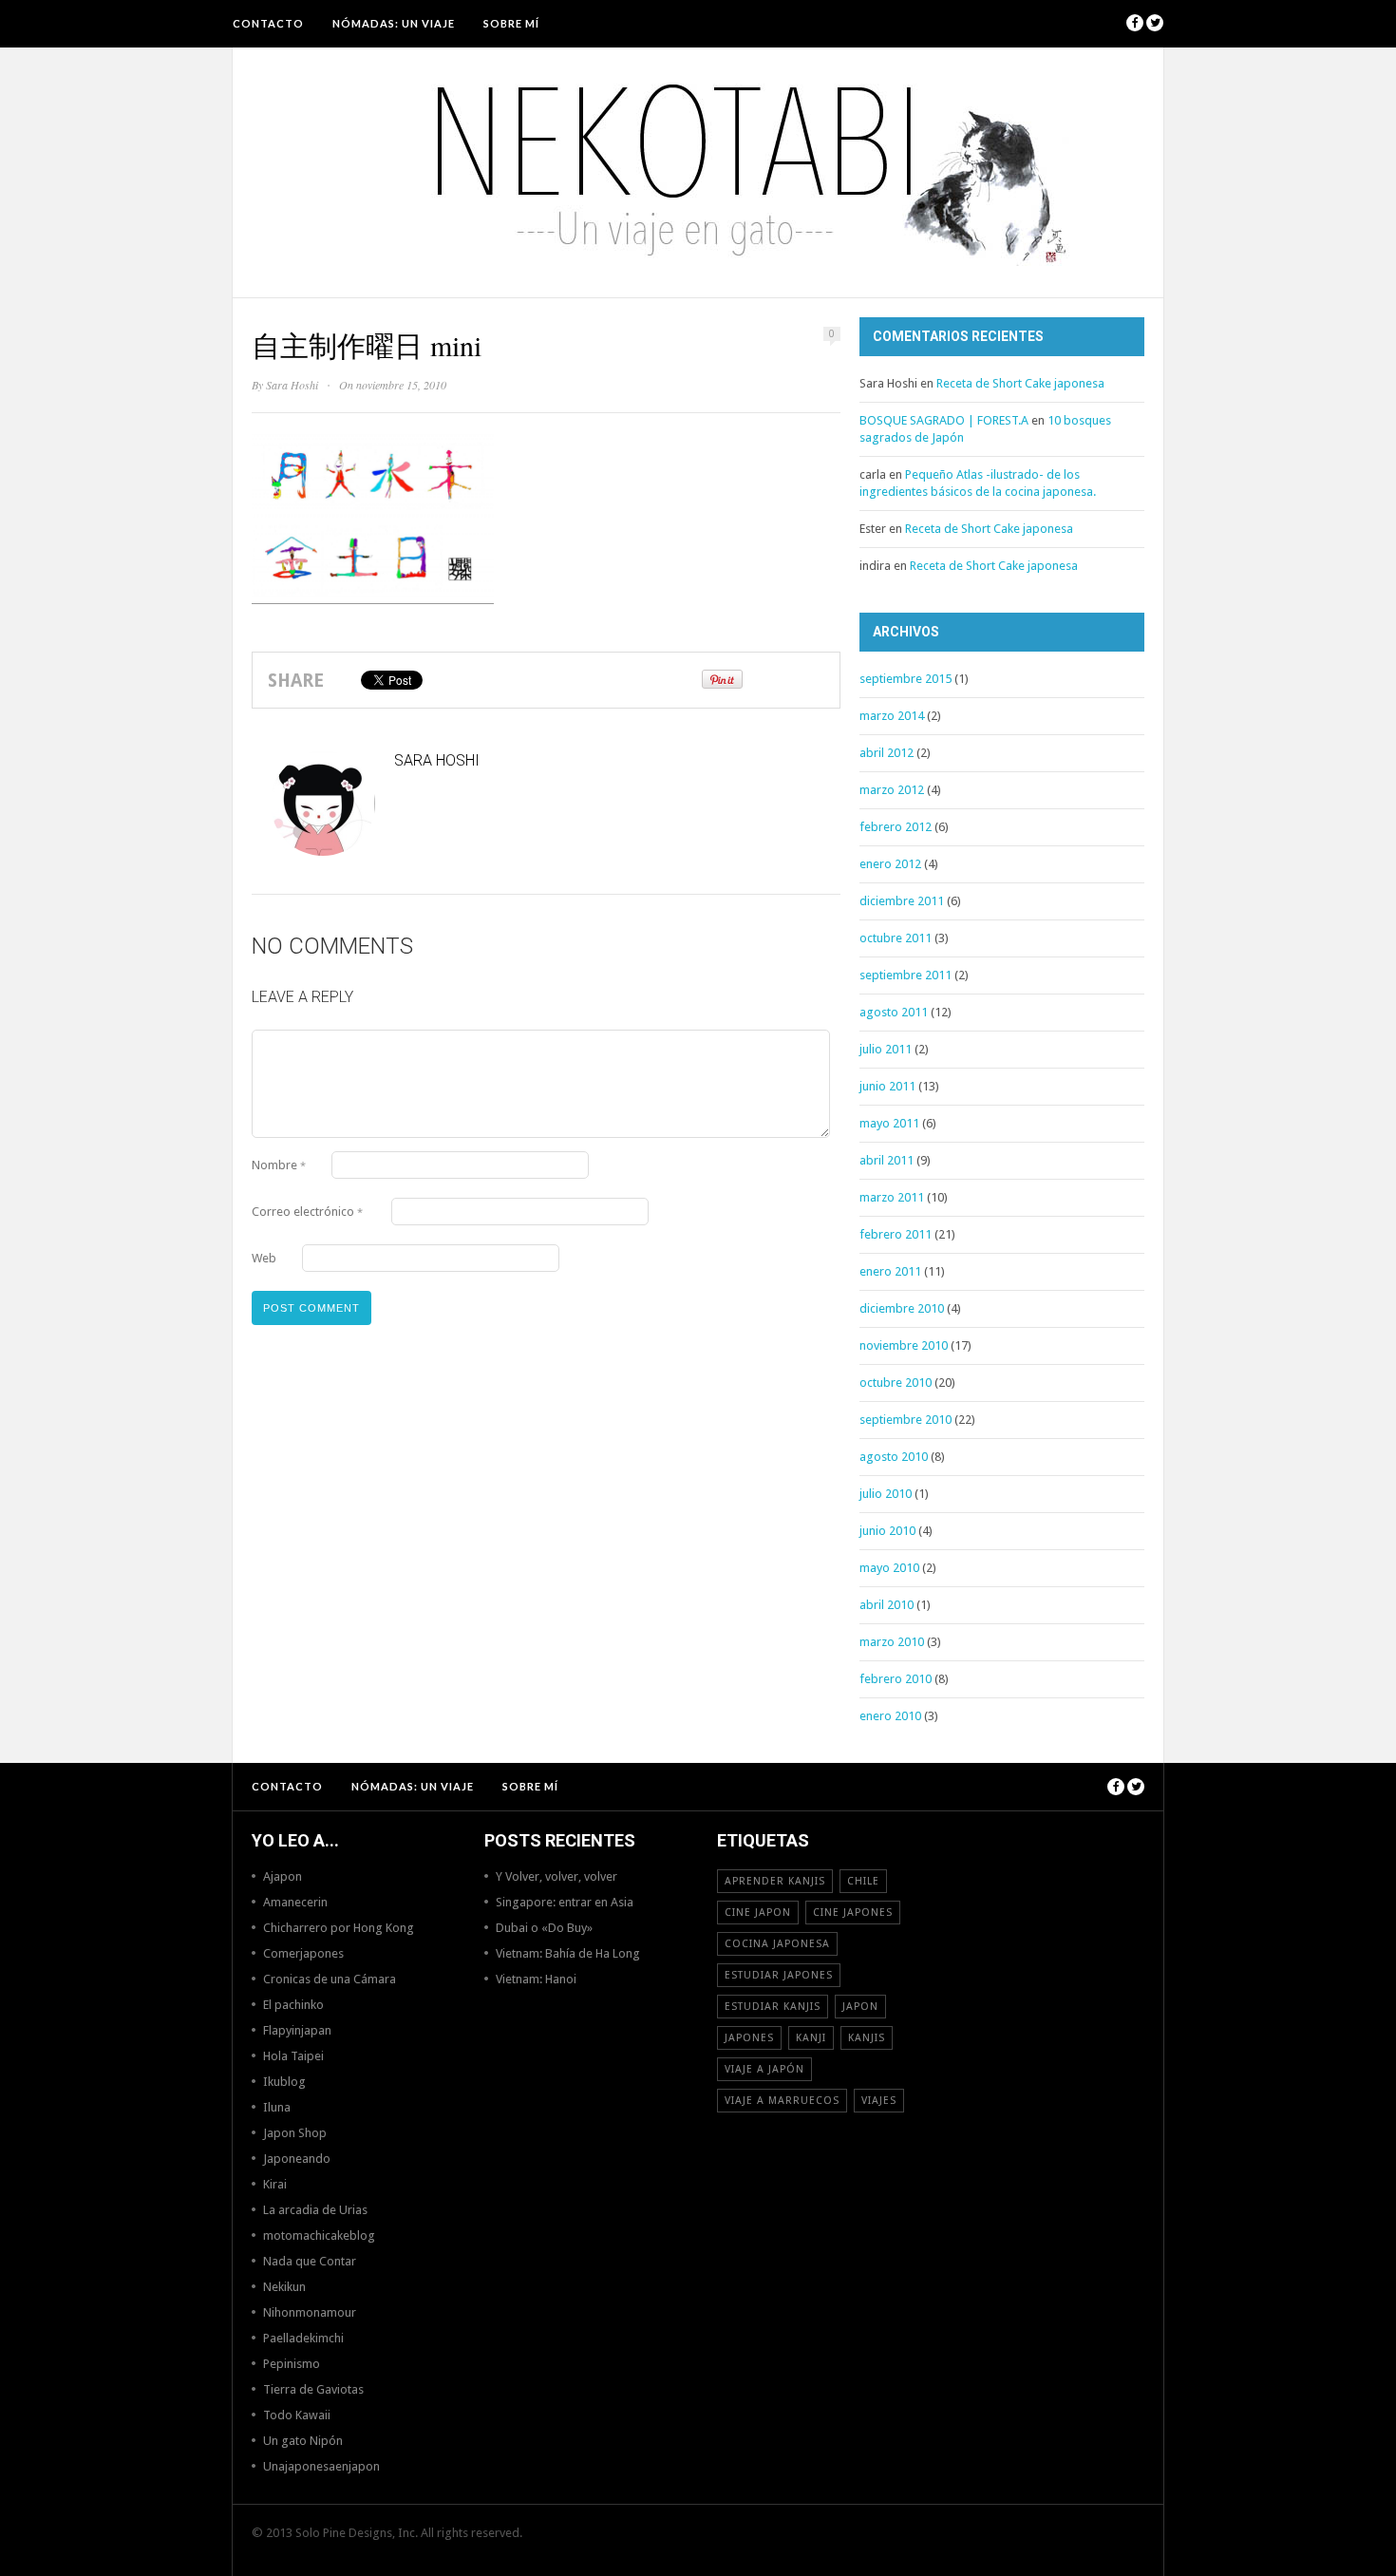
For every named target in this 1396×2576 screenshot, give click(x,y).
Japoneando (297, 2159)
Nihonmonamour (310, 2312)
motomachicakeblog (319, 2235)
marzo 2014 (892, 716)
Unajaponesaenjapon (321, 2466)
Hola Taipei (293, 2056)
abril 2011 (887, 1160)
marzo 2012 (892, 790)
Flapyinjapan (297, 2030)
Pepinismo (292, 2364)
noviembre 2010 (904, 1345)
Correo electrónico (307, 1212)
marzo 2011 (892, 1197)
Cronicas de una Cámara (330, 1979)
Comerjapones (303, 1953)
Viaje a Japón (764, 2069)
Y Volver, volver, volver (557, 1876)
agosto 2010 (894, 1457)
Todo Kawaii (297, 2415)
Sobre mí (511, 23)
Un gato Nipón (303, 2441)
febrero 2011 (896, 1234)
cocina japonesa (777, 1944)
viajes (879, 2101)
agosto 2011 (894, 1012)
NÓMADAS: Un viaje (394, 23)
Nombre (279, 1165)
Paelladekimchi (303, 2338)
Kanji (811, 2038)
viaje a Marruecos (782, 2101)
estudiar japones (779, 1975)
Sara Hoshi (292, 385)
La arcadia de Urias (315, 2210)
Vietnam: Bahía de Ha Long (568, 1953)
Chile (863, 1881)
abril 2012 (887, 753)
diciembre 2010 (902, 1308)
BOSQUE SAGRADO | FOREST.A (944, 420)
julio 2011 (886, 1049)
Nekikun (284, 2287)
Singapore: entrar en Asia (565, 1902)
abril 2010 (887, 1605)
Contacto (268, 23)
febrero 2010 (896, 1679)
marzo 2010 (892, 1642)
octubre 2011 (896, 938)
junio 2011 (887, 1086)
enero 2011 (890, 1271)
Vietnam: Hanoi (536, 1979)
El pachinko (293, 2005)
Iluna (277, 2107)
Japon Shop (295, 2133)
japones (749, 2038)
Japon (860, 2007)
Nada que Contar (310, 2261)
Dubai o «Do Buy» (544, 1928)
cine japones (853, 1913)
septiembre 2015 (906, 679)
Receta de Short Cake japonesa (1020, 383)
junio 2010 (887, 1531)
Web (264, 1258)
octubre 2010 (896, 1383)
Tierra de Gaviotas (313, 2389)
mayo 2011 (889, 1123)
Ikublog (284, 2082)
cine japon (758, 1913)
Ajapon (283, 1876)
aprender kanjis (775, 1881)
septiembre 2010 (906, 1420)
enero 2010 (890, 1716)
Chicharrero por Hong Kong (339, 1928)
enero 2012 (890, 864)
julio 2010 (886, 1494)
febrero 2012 (896, 827)
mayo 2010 (889, 1568)
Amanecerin (295, 1902)
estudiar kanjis (773, 2007)
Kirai (275, 2184)
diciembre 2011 (902, 901)
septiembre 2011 (906, 975)
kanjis (867, 2038)
